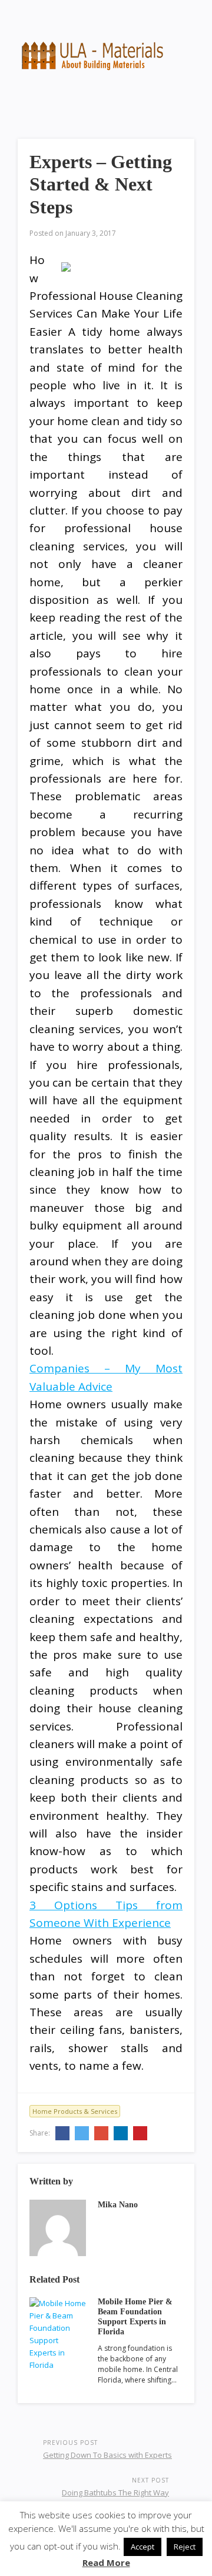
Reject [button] (185, 2547)
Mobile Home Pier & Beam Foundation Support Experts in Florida (135, 2316)
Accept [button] (143, 2547)
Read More (106, 2562)
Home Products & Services (75, 2111)
